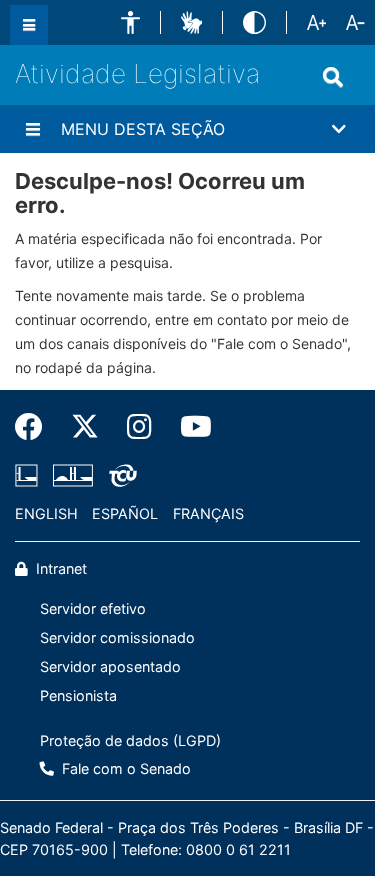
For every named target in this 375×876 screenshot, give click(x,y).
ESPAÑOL (125, 513)
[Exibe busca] (333, 77)
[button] (130, 22)
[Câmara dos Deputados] (30, 476)
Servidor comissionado (117, 637)
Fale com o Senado (124, 768)
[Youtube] (189, 427)
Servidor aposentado (110, 666)
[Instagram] (139, 427)
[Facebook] (36, 427)
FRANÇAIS (208, 513)
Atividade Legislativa (137, 73)
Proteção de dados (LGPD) (130, 740)
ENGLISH (46, 513)
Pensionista (78, 695)
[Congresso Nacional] (73, 476)
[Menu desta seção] (33, 129)
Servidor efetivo (93, 608)
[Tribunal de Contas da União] (119, 476)
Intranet (59, 568)
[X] (85, 427)
